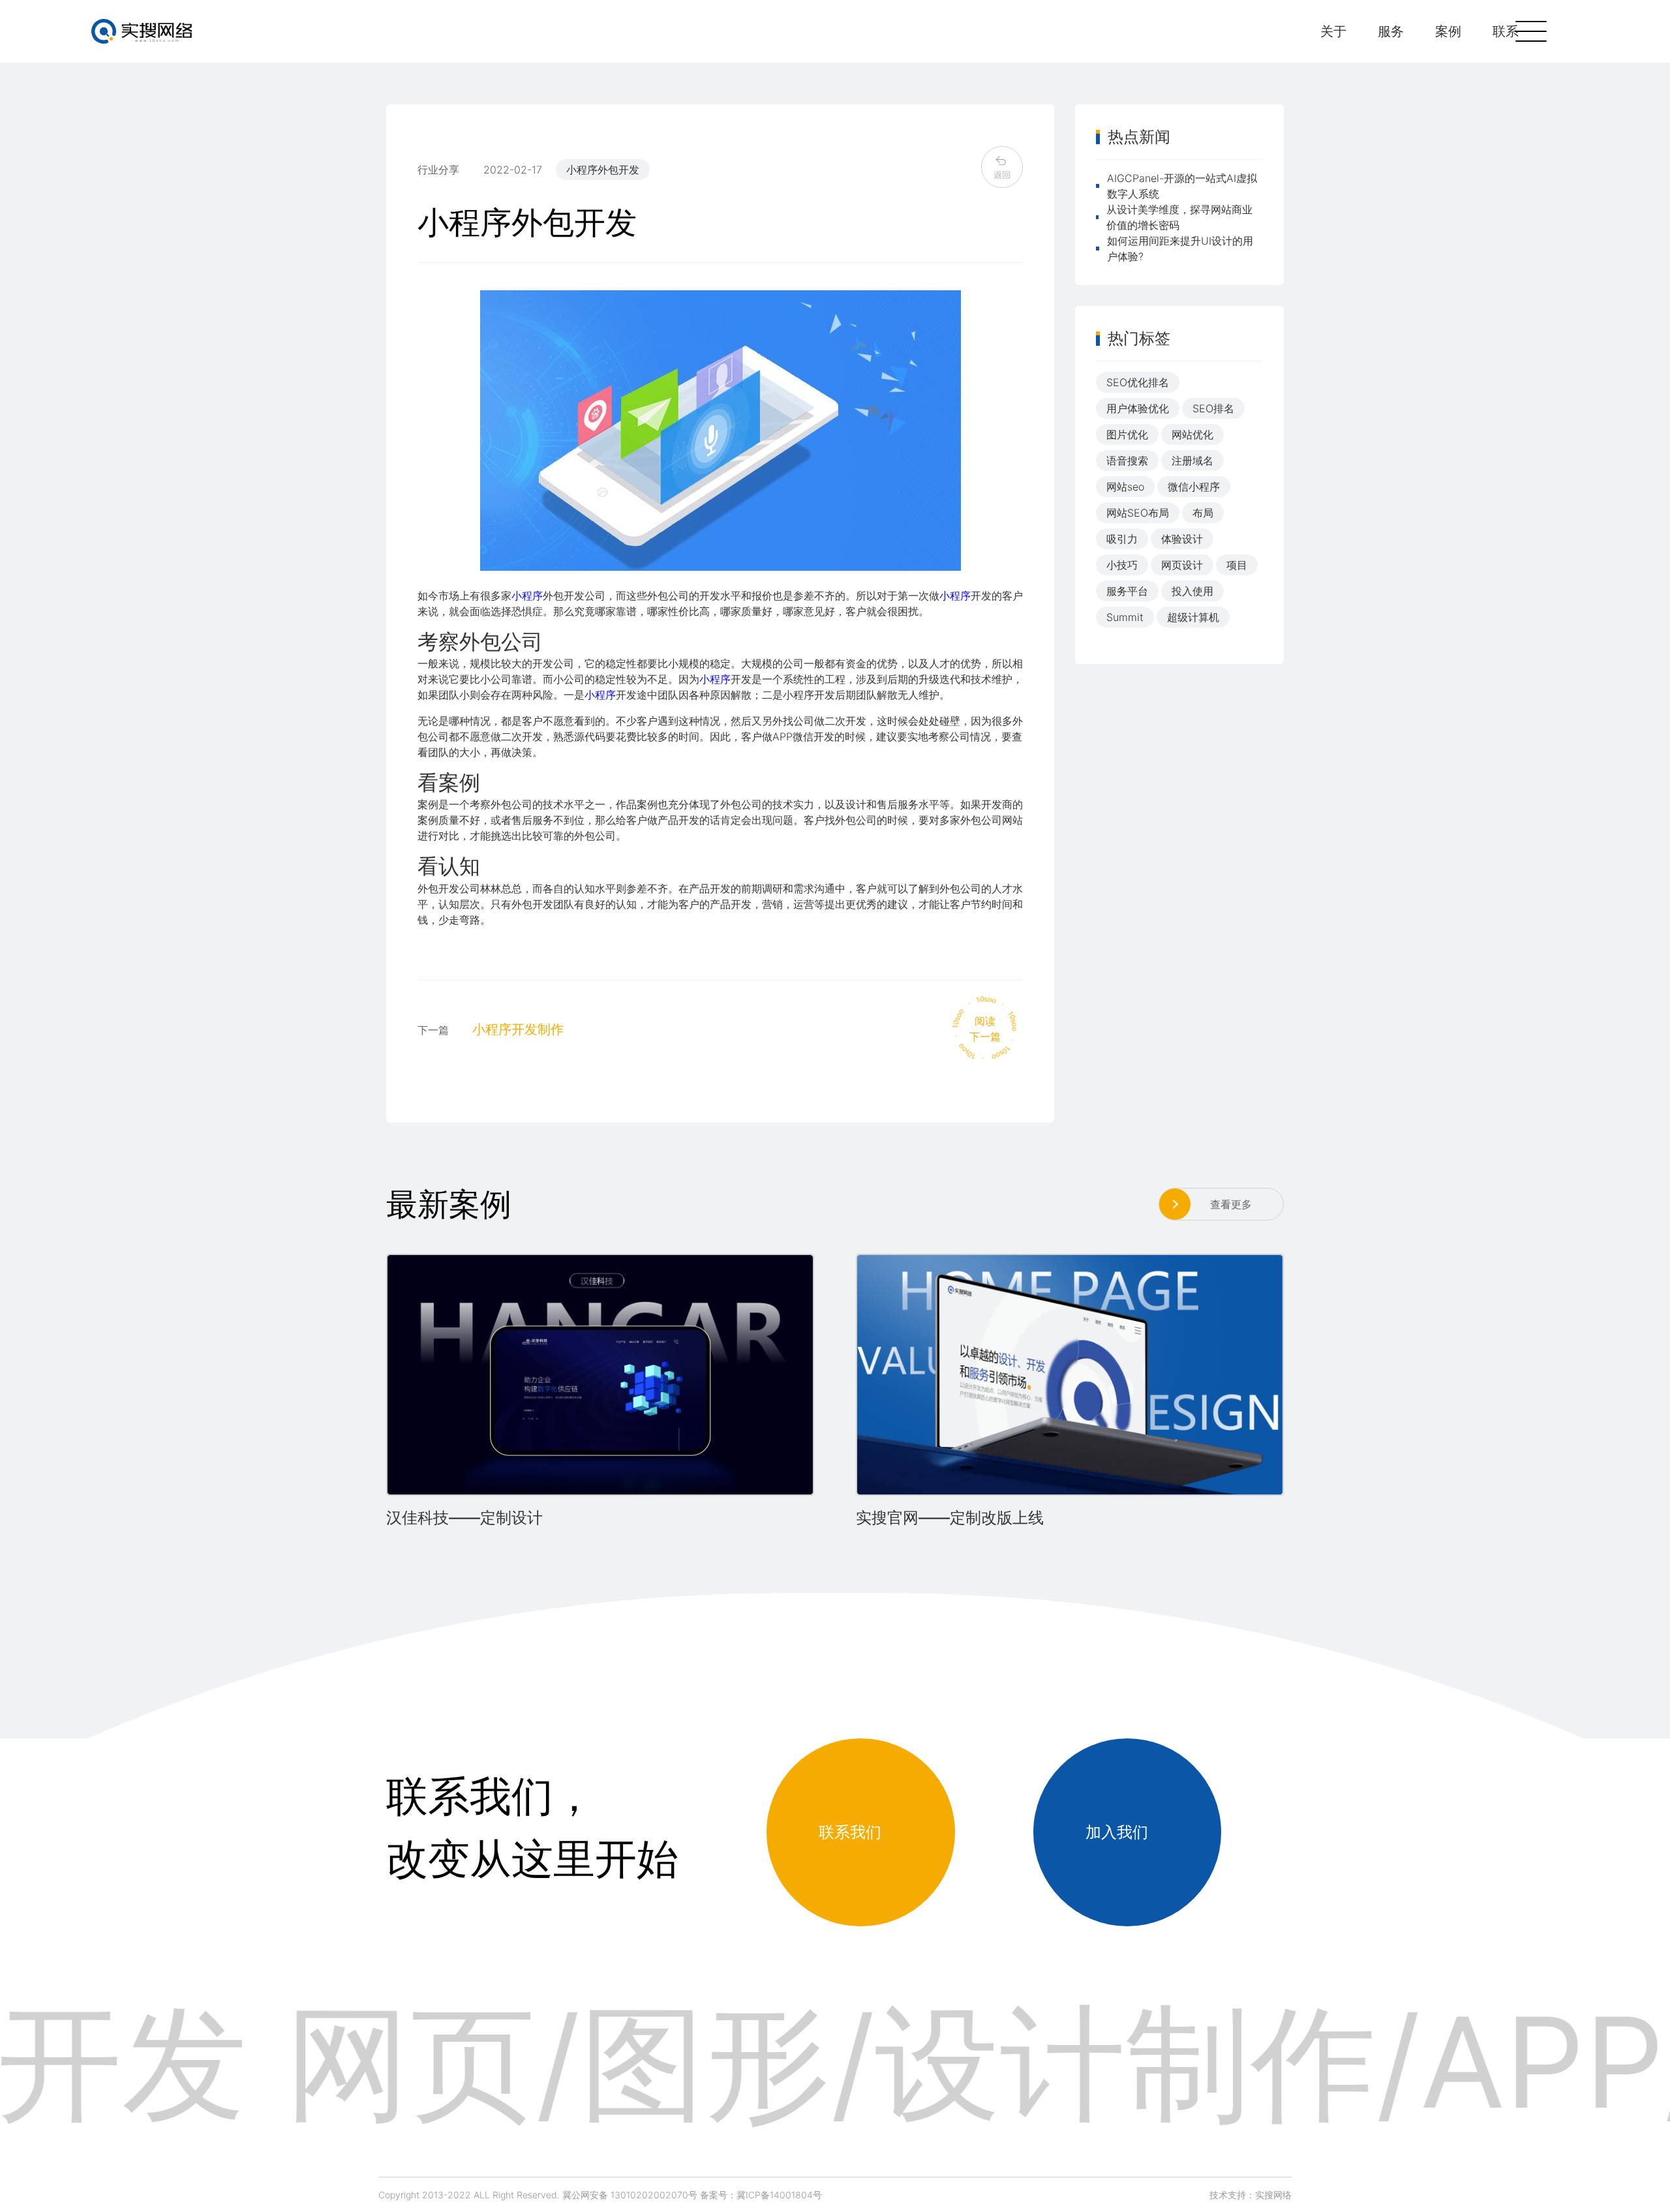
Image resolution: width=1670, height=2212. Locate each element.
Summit (1125, 617)
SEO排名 (1213, 408)
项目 (1237, 565)
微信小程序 (1194, 487)
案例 (1448, 31)
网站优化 (1192, 434)
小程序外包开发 (603, 170)
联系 (1506, 31)
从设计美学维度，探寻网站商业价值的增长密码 (1179, 217)
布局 (1203, 513)
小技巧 (1122, 565)
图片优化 (1127, 434)
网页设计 (1182, 565)
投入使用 (1192, 591)
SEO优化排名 (1138, 382)
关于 (1333, 31)
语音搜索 (1127, 461)
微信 (803, 736)
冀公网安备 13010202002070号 (630, 2195)
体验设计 (1182, 539)
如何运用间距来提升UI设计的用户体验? (1180, 249)
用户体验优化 (1138, 408)
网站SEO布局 (1138, 513)
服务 (1391, 31)
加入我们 (1117, 1832)
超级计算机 (1193, 617)
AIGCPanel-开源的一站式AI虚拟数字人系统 (1182, 186)
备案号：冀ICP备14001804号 (761, 2195)
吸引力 (1122, 539)
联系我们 (850, 1832)
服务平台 (1127, 591)
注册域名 (1192, 461)
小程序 (527, 596)
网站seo (1125, 487)
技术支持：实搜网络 (1251, 2195)
